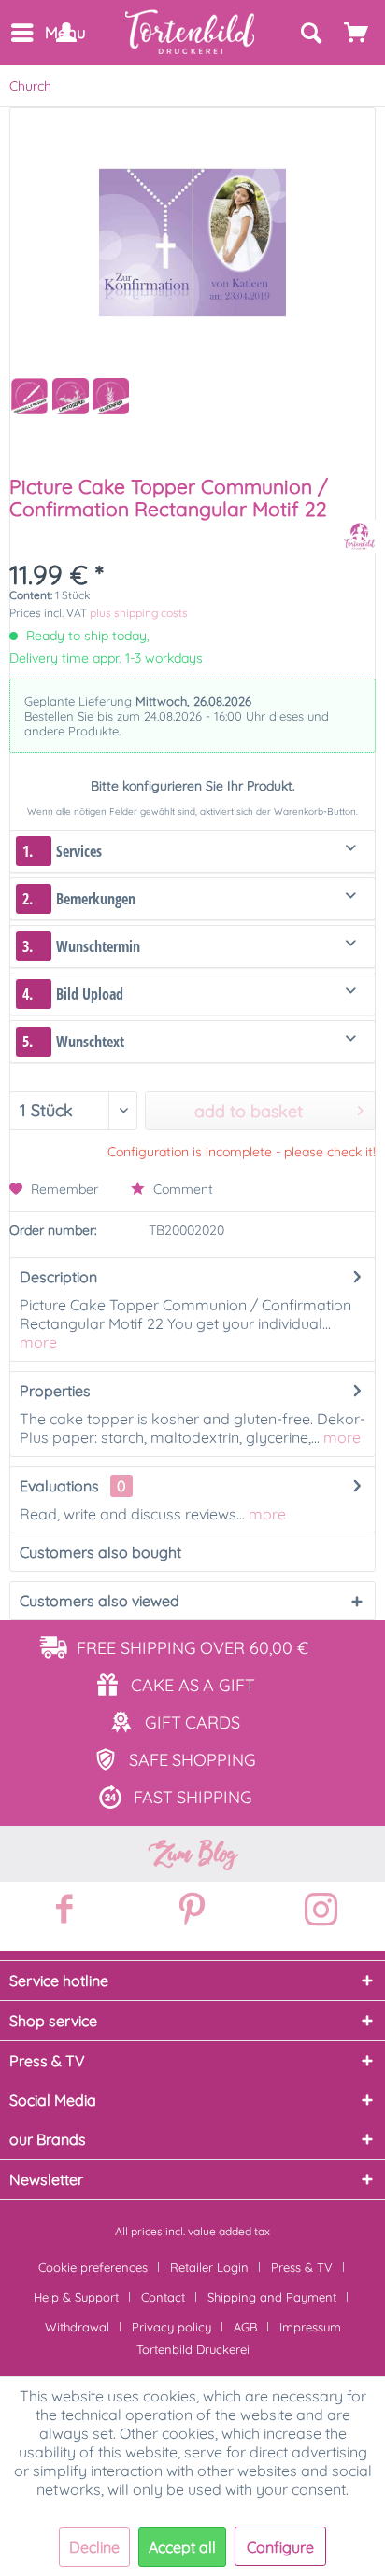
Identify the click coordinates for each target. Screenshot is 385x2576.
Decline (94, 2547)
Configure (280, 2547)
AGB (245, 2327)
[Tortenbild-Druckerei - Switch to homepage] (191, 32)
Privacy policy (171, 2327)
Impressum (310, 2327)
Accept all (182, 2547)
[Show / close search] (310, 33)
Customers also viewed (100, 1601)
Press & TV (302, 2267)
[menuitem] (21, 33)
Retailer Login (209, 2267)
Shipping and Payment (272, 2297)
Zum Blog (192, 1854)
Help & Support (76, 2297)
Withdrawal (77, 2327)
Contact (163, 2297)
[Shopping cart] (357, 33)
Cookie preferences (93, 2267)
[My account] (65, 33)
